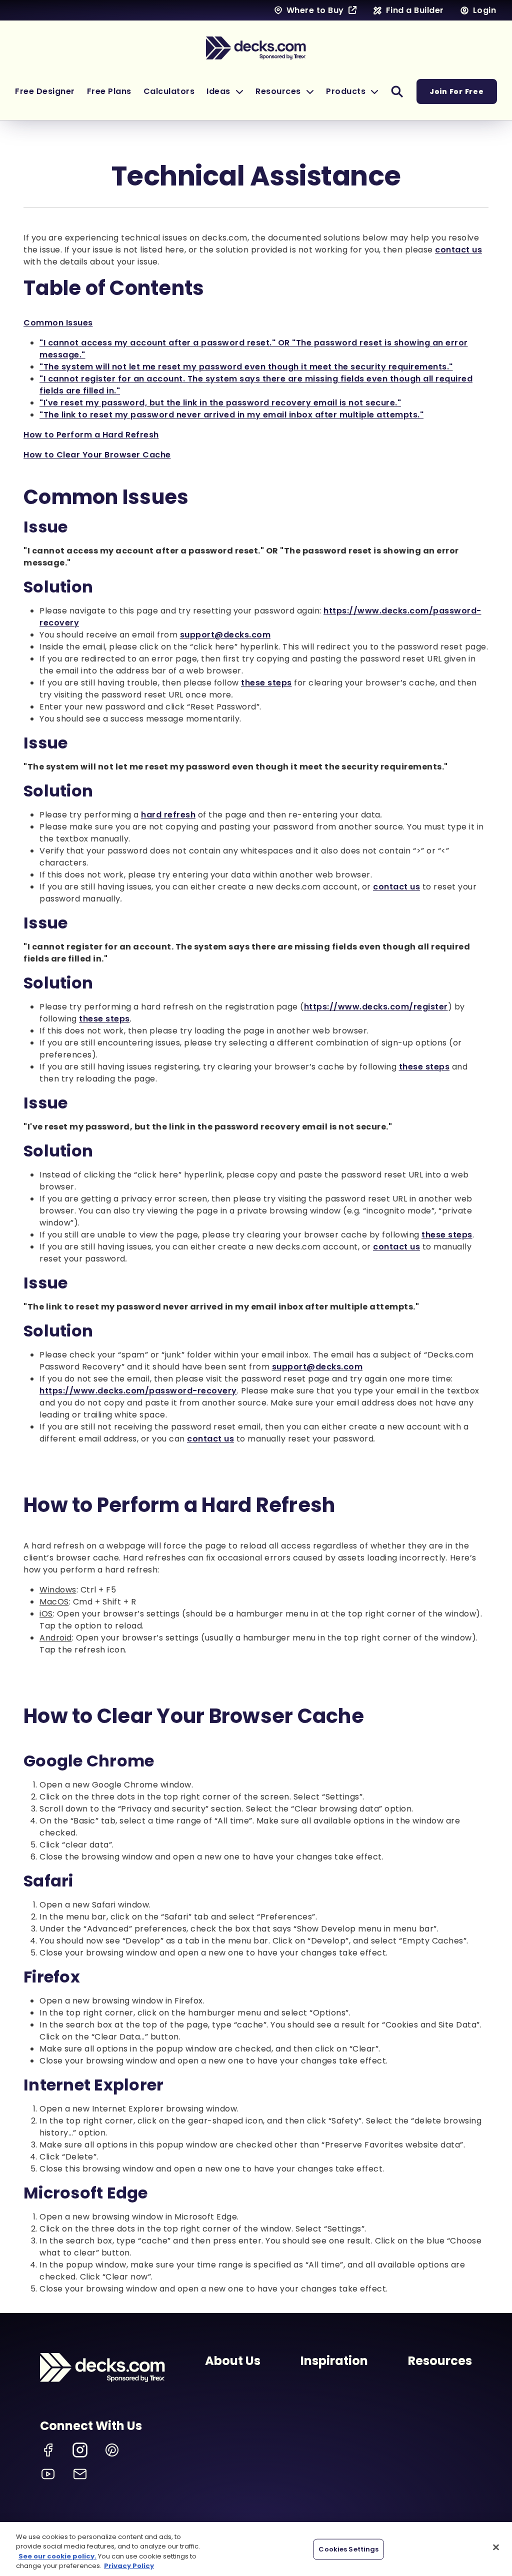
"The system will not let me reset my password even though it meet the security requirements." (246, 367)
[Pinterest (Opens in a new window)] (112, 2450)
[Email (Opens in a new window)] (80, 2474)
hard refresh (168, 815)
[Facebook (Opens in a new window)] (48, 2450)
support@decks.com (225, 635)
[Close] (496, 2547)
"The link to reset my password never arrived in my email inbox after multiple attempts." (231, 415)
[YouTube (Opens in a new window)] (48, 2474)
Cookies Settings (348, 2549)
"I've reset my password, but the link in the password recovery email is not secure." (220, 403)
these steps (266, 683)
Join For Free (457, 91)
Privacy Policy (129, 2566)
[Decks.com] (256, 48)
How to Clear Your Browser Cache (97, 455)
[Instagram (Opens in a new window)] (80, 2450)
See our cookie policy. (57, 2556)
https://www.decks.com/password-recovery (138, 1391)
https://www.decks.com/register (376, 1007)
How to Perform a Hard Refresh (91, 435)
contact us (458, 250)
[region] (256, 2549)
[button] (225, 91)
